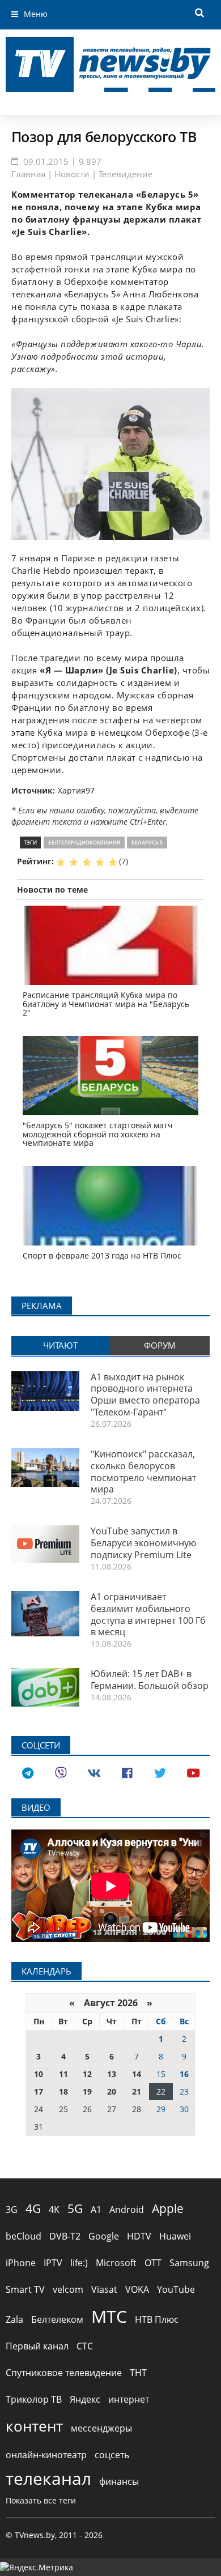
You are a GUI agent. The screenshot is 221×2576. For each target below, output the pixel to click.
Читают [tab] (60, 1345)
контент (34, 2426)
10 (39, 2074)
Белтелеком (57, 2319)
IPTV (53, 2263)
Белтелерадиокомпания (84, 843)
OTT (153, 2263)
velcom (68, 2289)
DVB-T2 (65, 2236)
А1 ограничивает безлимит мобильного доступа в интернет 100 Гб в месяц (148, 1614)
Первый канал (37, 2346)
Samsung (189, 2263)
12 (87, 2074)
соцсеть (112, 2455)
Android (127, 2210)
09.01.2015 (46, 161)
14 (137, 2074)
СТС (85, 2346)
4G (33, 2208)
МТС (109, 2316)
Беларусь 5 (147, 843)
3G (12, 2210)
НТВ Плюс (157, 2319)
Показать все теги (41, 2500)
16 (184, 2074)
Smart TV (25, 2289)
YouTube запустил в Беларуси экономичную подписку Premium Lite (143, 1543)
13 (112, 2074)
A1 (96, 2210)
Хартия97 (76, 790)
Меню (36, 14)
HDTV (139, 2236)
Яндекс (85, 2399)
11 (63, 2074)
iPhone (21, 2263)
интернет (129, 2399)
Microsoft (116, 2263)
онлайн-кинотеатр (46, 2455)
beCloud (24, 2236)
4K (54, 2210)
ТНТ (138, 2373)
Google (104, 2236)
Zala (14, 2319)
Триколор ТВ (34, 2399)
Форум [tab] (160, 1345)
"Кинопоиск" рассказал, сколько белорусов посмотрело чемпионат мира (143, 1472)
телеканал (48, 2478)
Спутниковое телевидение (64, 2373)
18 (63, 2091)
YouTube (176, 2289)
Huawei (175, 2236)
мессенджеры (101, 2428)
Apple (168, 2208)
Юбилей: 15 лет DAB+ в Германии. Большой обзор (150, 1680)
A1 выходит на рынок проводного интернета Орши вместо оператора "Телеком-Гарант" (145, 1394)
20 (112, 2091)
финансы (119, 2481)
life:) (79, 2263)
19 (87, 2091)
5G (75, 2208)
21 (137, 2091)
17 (39, 2091)
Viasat (104, 2289)
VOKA (137, 2289)
